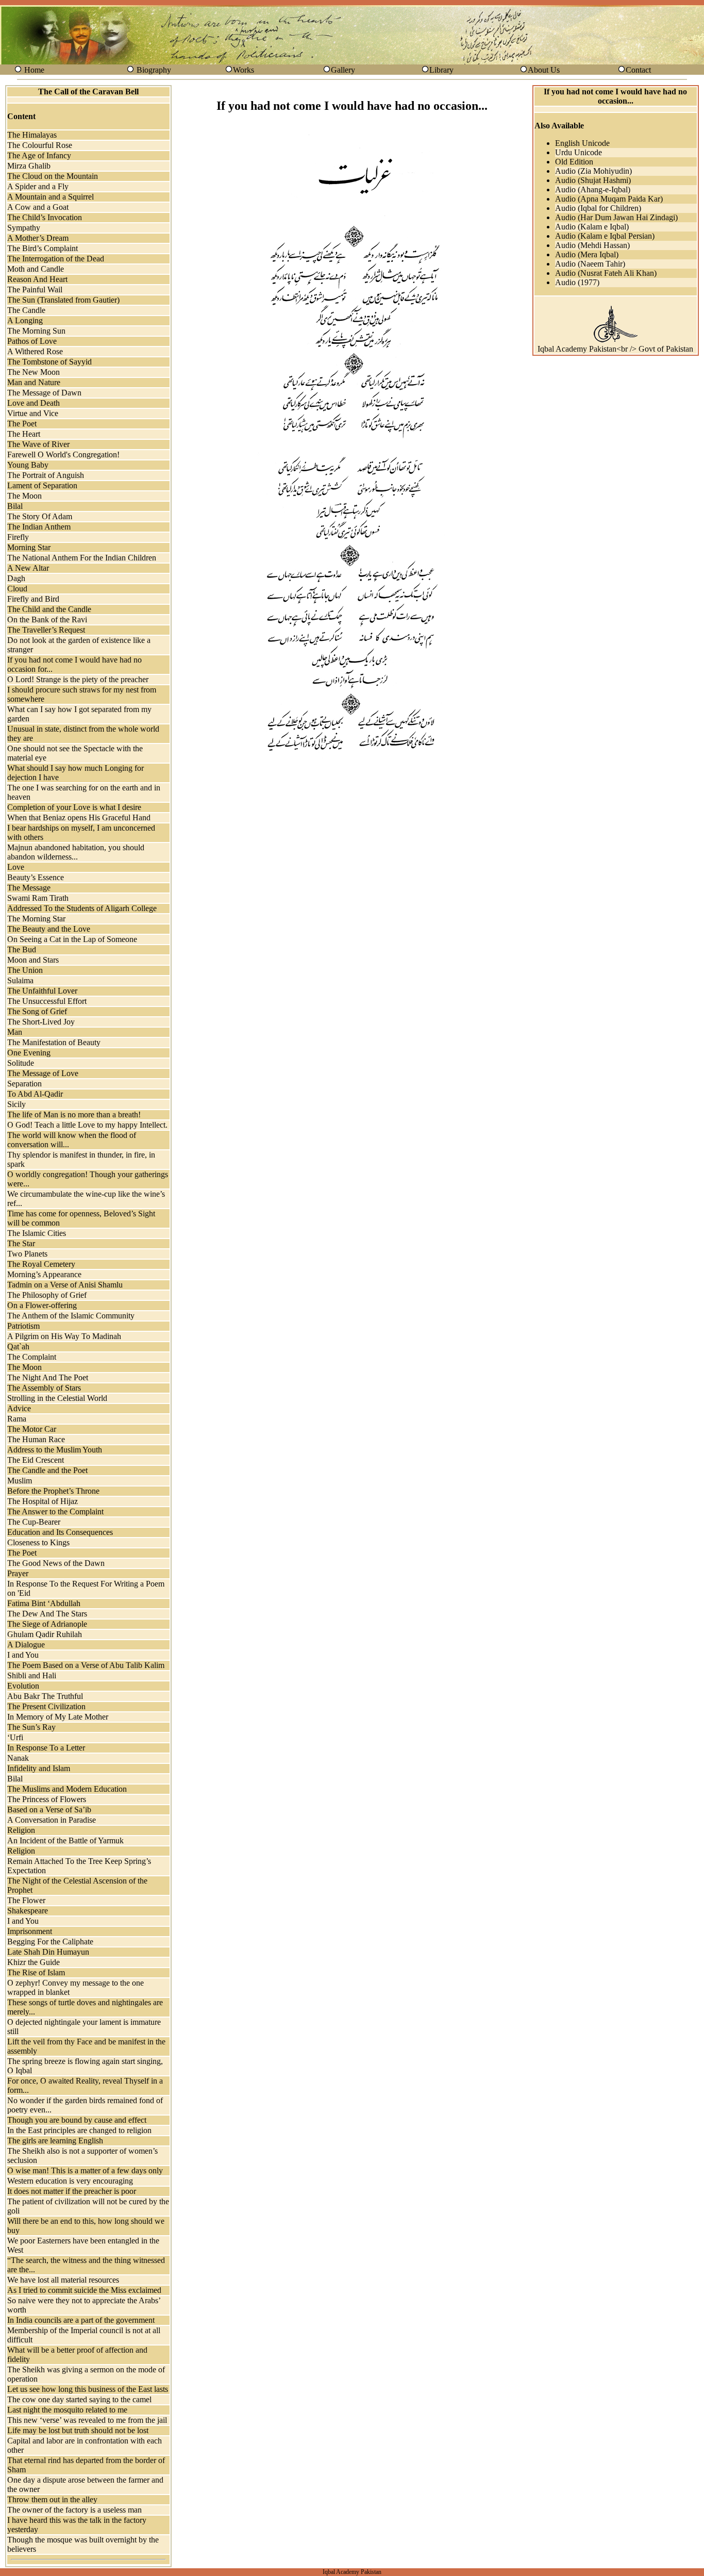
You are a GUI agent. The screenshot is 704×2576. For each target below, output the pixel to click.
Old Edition (574, 162)
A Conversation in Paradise (52, 1820)
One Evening (29, 1053)
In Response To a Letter (46, 1748)
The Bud (22, 950)
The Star (21, 1243)
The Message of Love (43, 1073)
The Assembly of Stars (44, 1388)
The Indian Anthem (39, 527)
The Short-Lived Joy (41, 1022)
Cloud (17, 589)
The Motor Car (32, 1429)
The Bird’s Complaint (43, 248)
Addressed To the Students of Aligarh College (82, 908)
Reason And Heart (37, 279)
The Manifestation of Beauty (54, 1042)
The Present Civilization (46, 1706)
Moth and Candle (36, 269)
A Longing (25, 320)
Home (34, 70)
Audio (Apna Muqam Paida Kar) (609, 199)
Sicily (16, 1104)
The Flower (26, 1900)
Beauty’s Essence (36, 877)
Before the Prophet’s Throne (53, 1491)
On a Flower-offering (42, 1305)
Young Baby (28, 465)
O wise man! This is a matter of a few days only (85, 2170)
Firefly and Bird (33, 599)
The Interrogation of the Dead (56, 259)
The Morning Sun (36, 331)
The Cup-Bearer (34, 1522)
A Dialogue (26, 1645)
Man (15, 1032)
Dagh (16, 578)
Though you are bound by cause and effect (77, 2120)
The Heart (24, 434)
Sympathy (24, 228)
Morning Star (29, 547)
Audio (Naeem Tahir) (590, 264)
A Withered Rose (35, 351)
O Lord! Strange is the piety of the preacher (78, 679)
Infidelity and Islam (39, 1768)
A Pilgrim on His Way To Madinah (64, 1336)
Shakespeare (28, 1911)
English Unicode (582, 143)
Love (16, 867)
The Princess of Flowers (47, 1799)
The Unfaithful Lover (42, 991)
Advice (19, 1408)
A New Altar (28, 568)
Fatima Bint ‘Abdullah (44, 1603)
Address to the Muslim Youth (55, 1450)
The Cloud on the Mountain (53, 176)
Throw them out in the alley (52, 2499)
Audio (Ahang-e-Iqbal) (593, 189)
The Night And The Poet (48, 1377)
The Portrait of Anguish (46, 475)
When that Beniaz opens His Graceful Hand (79, 818)
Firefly (18, 537)
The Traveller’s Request (46, 630)
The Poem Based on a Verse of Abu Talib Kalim (86, 1665)
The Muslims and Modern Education (67, 1789)
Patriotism (23, 1326)
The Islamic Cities (37, 1233)
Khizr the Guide (33, 1962)
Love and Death (33, 403)
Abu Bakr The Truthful (45, 1696)
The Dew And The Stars (47, 1614)
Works (244, 70)
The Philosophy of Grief (47, 1295)
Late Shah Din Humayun (48, 1952)
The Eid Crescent (36, 1460)
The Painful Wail (35, 290)
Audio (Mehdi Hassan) (592, 245)
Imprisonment (30, 1931)
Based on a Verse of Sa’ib (49, 1810)
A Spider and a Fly (38, 186)
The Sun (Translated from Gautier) (63, 300)
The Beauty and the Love (49, 929)
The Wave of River (38, 444)
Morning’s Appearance (44, 1274)
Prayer (18, 1573)
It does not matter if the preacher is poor (72, 2191)
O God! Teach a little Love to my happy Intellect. (87, 1125)
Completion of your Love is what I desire (74, 807)
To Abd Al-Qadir (35, 1094)
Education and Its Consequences (60, 1532)
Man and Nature (34, 382)
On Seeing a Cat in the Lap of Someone (72, 939)
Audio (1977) (577, 282)
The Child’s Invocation (45, 217)
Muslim (20, 1481)
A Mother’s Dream (38, 238)
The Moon (24, 496)
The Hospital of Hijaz (43, 1501)
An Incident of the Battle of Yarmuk (65, 1840)
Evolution (23, 1686)
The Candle (26, 310)
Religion (21, 1830)
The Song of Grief (37, 1011)
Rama (17, 1419)
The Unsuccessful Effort (47, 1001)
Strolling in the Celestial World (57, 1398)
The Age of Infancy (39, 155)
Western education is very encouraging (70, 2181)
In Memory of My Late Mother (58, 1717)
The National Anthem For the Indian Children (82, 558)
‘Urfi (15, 1737)
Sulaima (20, 980)
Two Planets (27, 1254)
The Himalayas (32, 135)
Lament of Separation (42, 485)
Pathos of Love (32, 341)
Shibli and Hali (32, 1675)
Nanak (18, 1758)
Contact (638, 70)
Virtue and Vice (33, 413)
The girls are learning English (55, 2141)
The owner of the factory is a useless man (74, 2510)
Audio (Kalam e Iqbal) (592, 227)
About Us (544, 70)
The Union (25, 970)
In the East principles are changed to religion (79, 2130)
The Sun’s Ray (31, 1727)
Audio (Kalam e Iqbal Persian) (605, 236)
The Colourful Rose (40, 145)
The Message (29, 888)
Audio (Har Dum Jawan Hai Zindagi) (616, 217)
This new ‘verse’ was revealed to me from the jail (87, 2420)
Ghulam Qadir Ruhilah (45, 1634)
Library (441, 70)
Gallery (343, 70)
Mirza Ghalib (29, 166)
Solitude (21, 1063)
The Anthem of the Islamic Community (71, 1316)
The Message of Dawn (44, 393)
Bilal (15, 506)
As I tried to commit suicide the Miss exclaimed (84, 2290)
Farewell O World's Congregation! (63, 455)
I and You (23, 1655)
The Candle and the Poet (47, 1470)
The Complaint (32, 1357)
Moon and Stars (33, 960)
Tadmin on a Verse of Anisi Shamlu (65, 1285)
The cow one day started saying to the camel (79, 2399)
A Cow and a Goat (38, 207)
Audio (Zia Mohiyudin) (593, 171)
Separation (24, 1084)
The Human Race (36, 1439)
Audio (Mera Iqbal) (587, 254)
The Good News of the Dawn (56, 1563)
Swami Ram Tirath (38, 898)
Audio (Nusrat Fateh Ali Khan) (606, 273)
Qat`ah (18, 1347)
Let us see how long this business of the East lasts (88, 2389)
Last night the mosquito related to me (67, 2410)
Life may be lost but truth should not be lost (78, 2430)
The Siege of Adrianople (47, 1624)
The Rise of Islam (36, 1972)
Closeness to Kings (38, 1542)
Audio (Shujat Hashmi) (593, 180)
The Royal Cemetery (41, 1264)
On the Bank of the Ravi (47, 620)
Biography (154, 70)
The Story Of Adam (40, 516)
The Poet (22, 424)
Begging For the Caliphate (50, 1942)
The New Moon (33, 372)
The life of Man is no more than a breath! (74, 1114)
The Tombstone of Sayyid (49, 362)
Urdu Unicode (579, 152)
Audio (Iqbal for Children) (598, 208)
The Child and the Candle (49, 609)
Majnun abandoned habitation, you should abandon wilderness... (76, 852)
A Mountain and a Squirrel (51, 197)
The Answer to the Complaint (55, 1512)
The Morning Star (36, 919)
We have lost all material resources (63, 2280)
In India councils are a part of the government (81, 2320)
